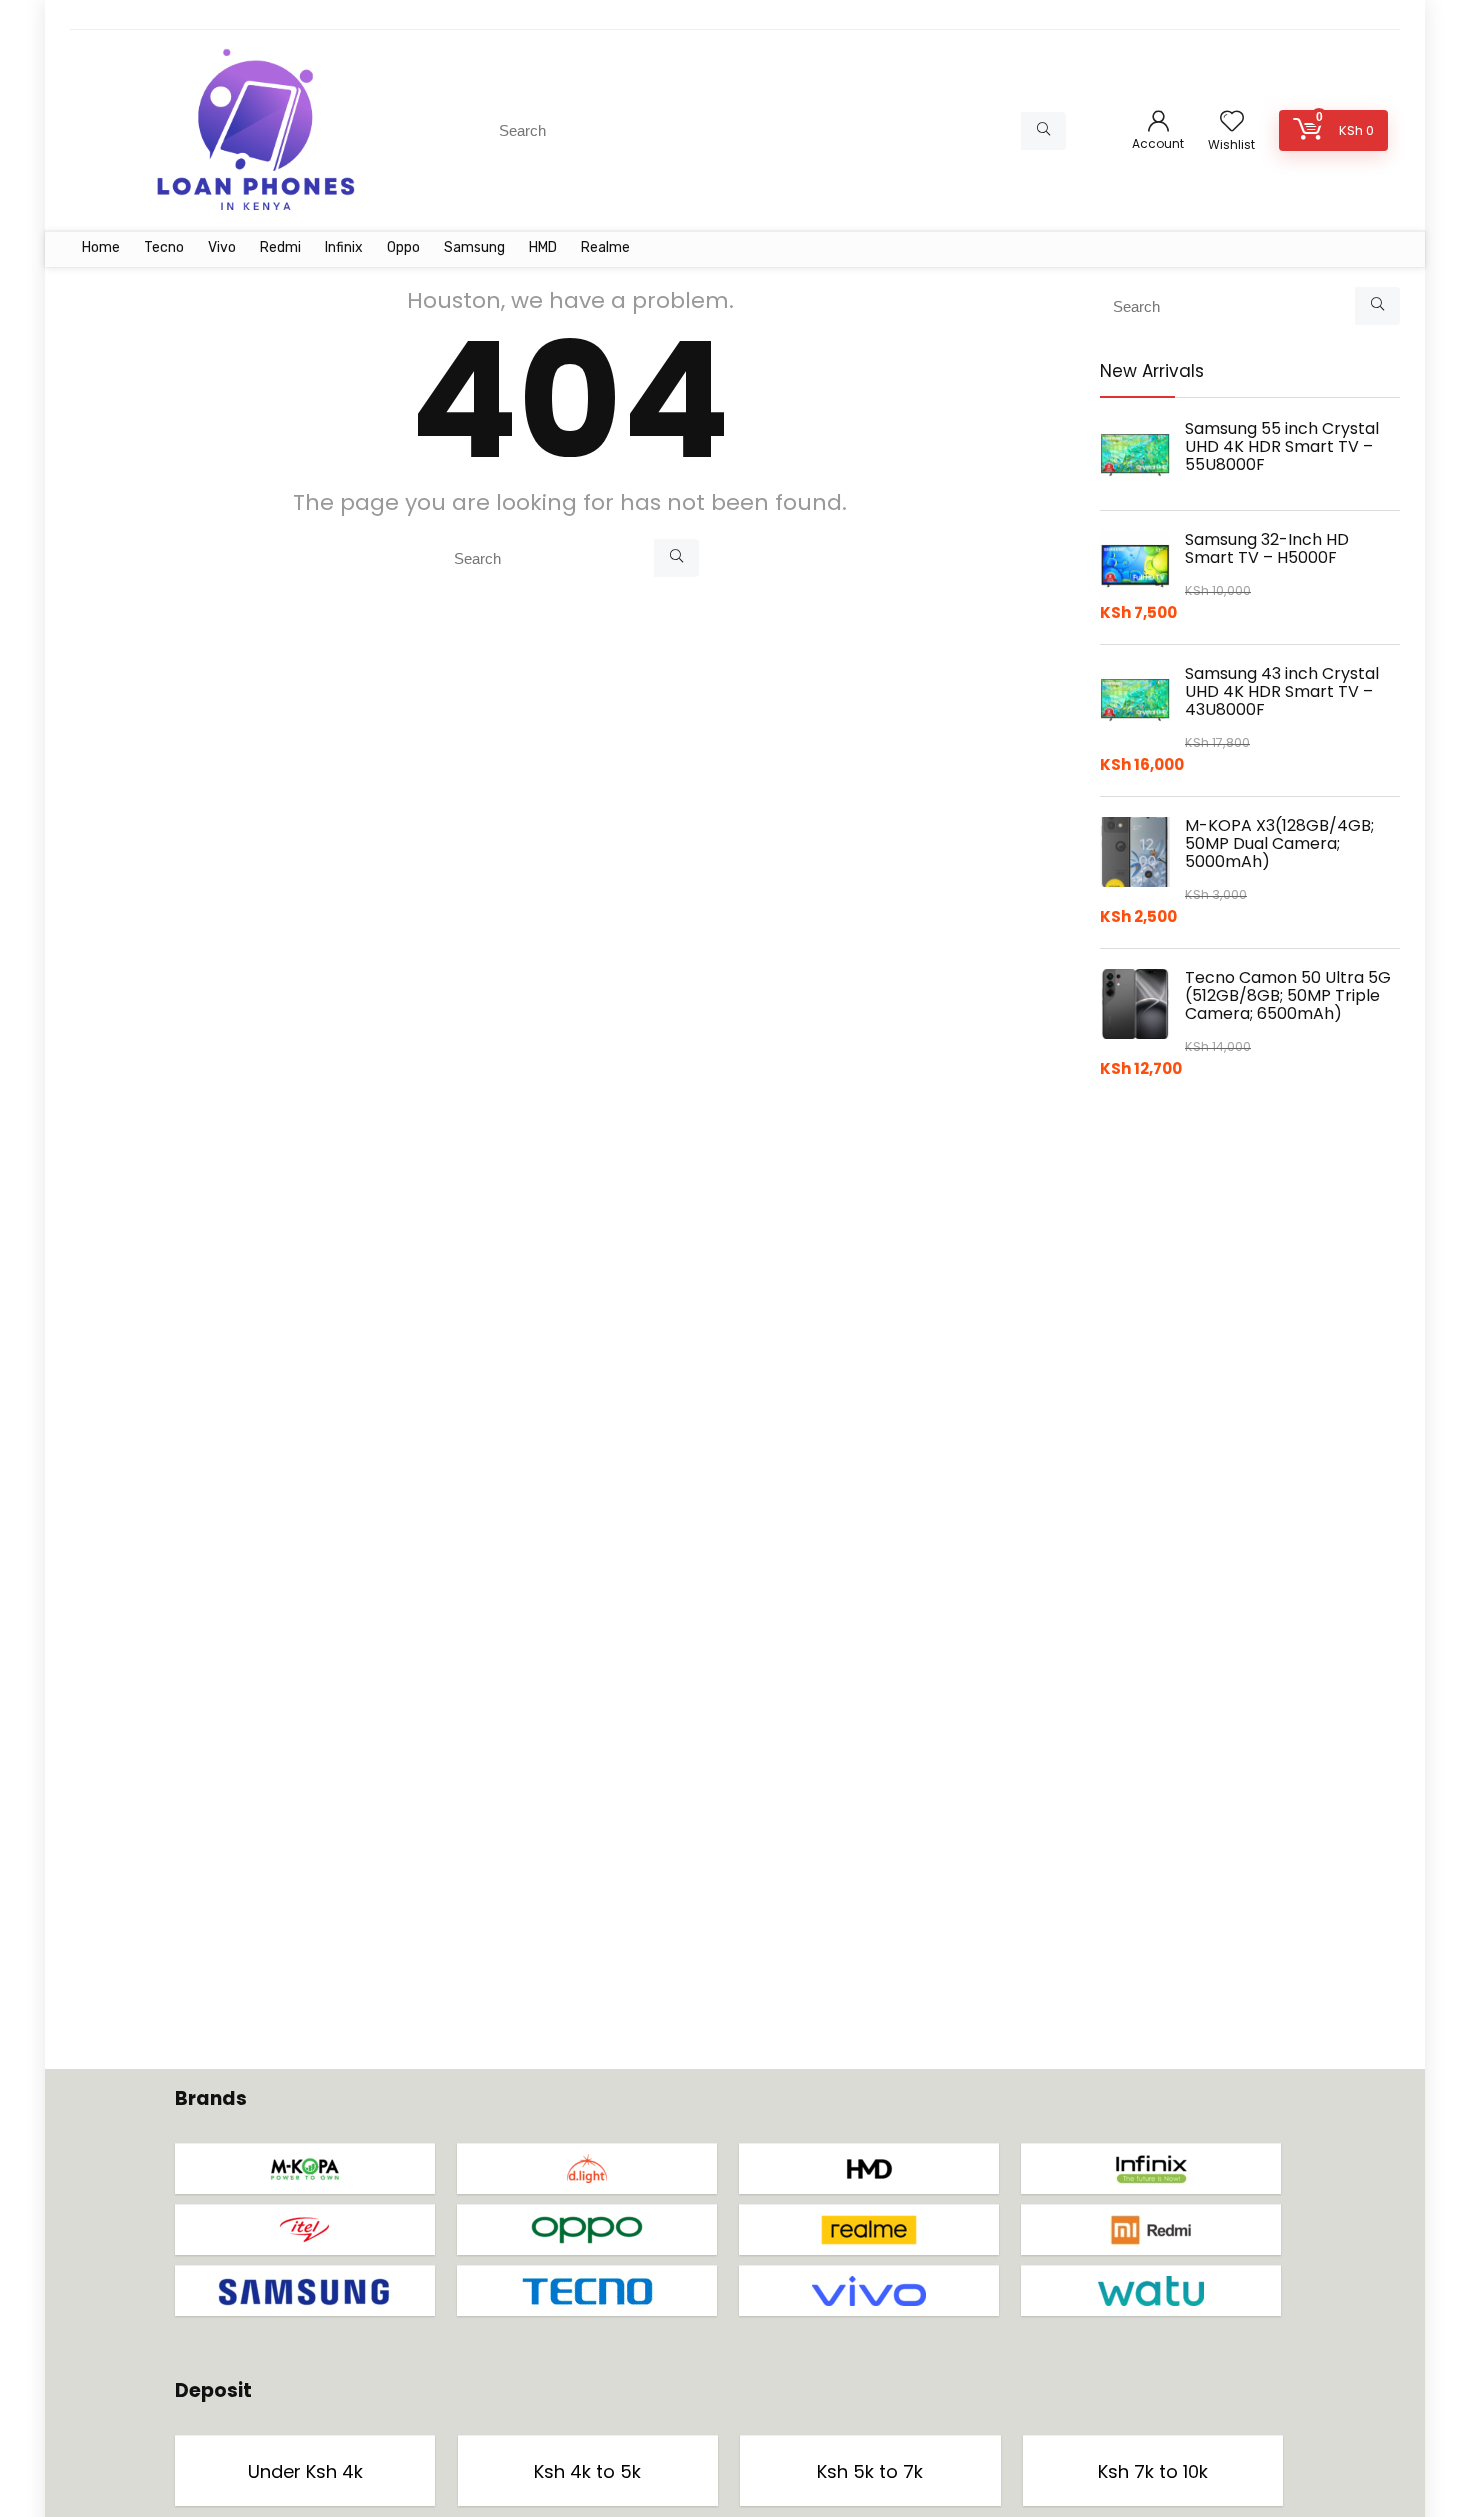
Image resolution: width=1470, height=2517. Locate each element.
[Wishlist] (1232, 122)
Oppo (403, 247)
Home (101, 247)
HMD (543, 247)
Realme (605, 247)
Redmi (280, 247)
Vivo (222, 247)
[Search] (1043, 131)
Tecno (164, 247)
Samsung (474, 247)
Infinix (344, 247)
